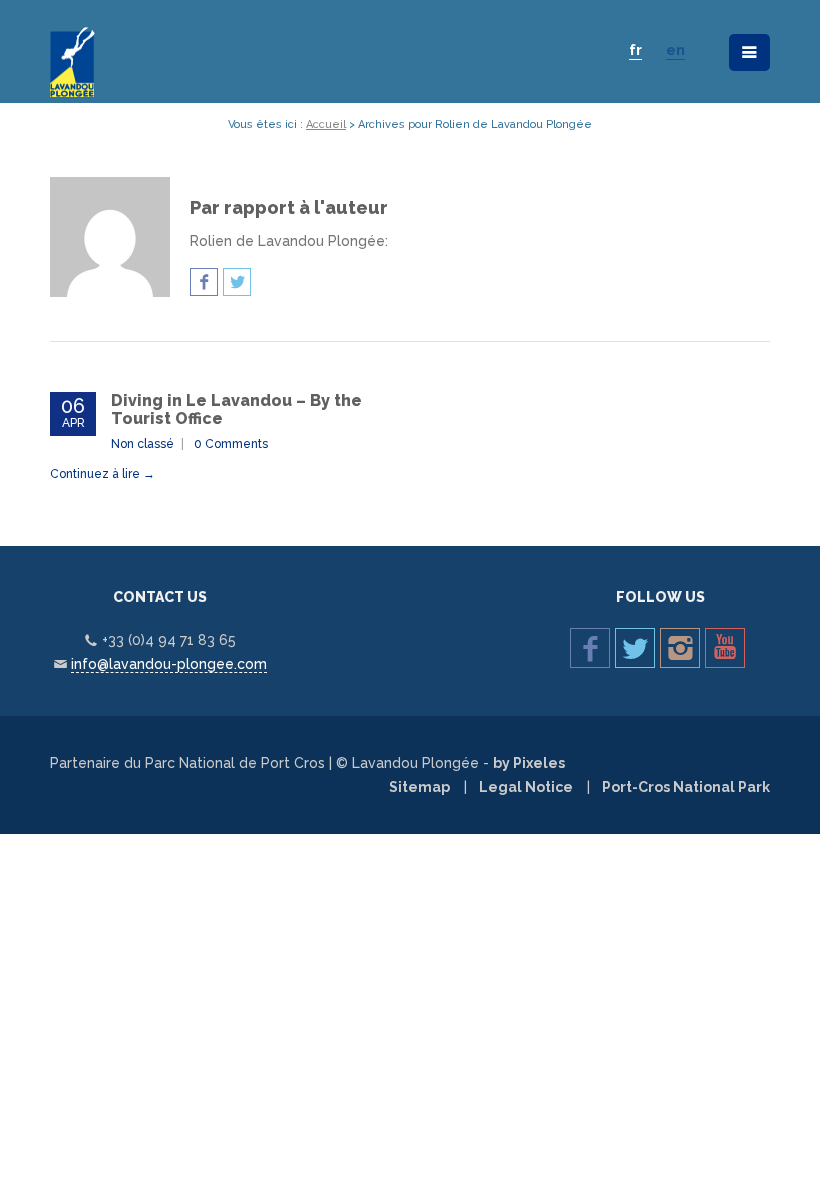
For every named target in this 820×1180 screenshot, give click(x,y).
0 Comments (231, 444)
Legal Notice (526, 787)
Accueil (326, 124)
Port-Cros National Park (686, 787)
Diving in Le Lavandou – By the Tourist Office (236, 409)
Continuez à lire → (102, 474)
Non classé (142, 444)
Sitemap (419, 787)
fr (635, 50)
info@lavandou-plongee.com (169, 664)
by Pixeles (529, 763)
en (675, 50)
